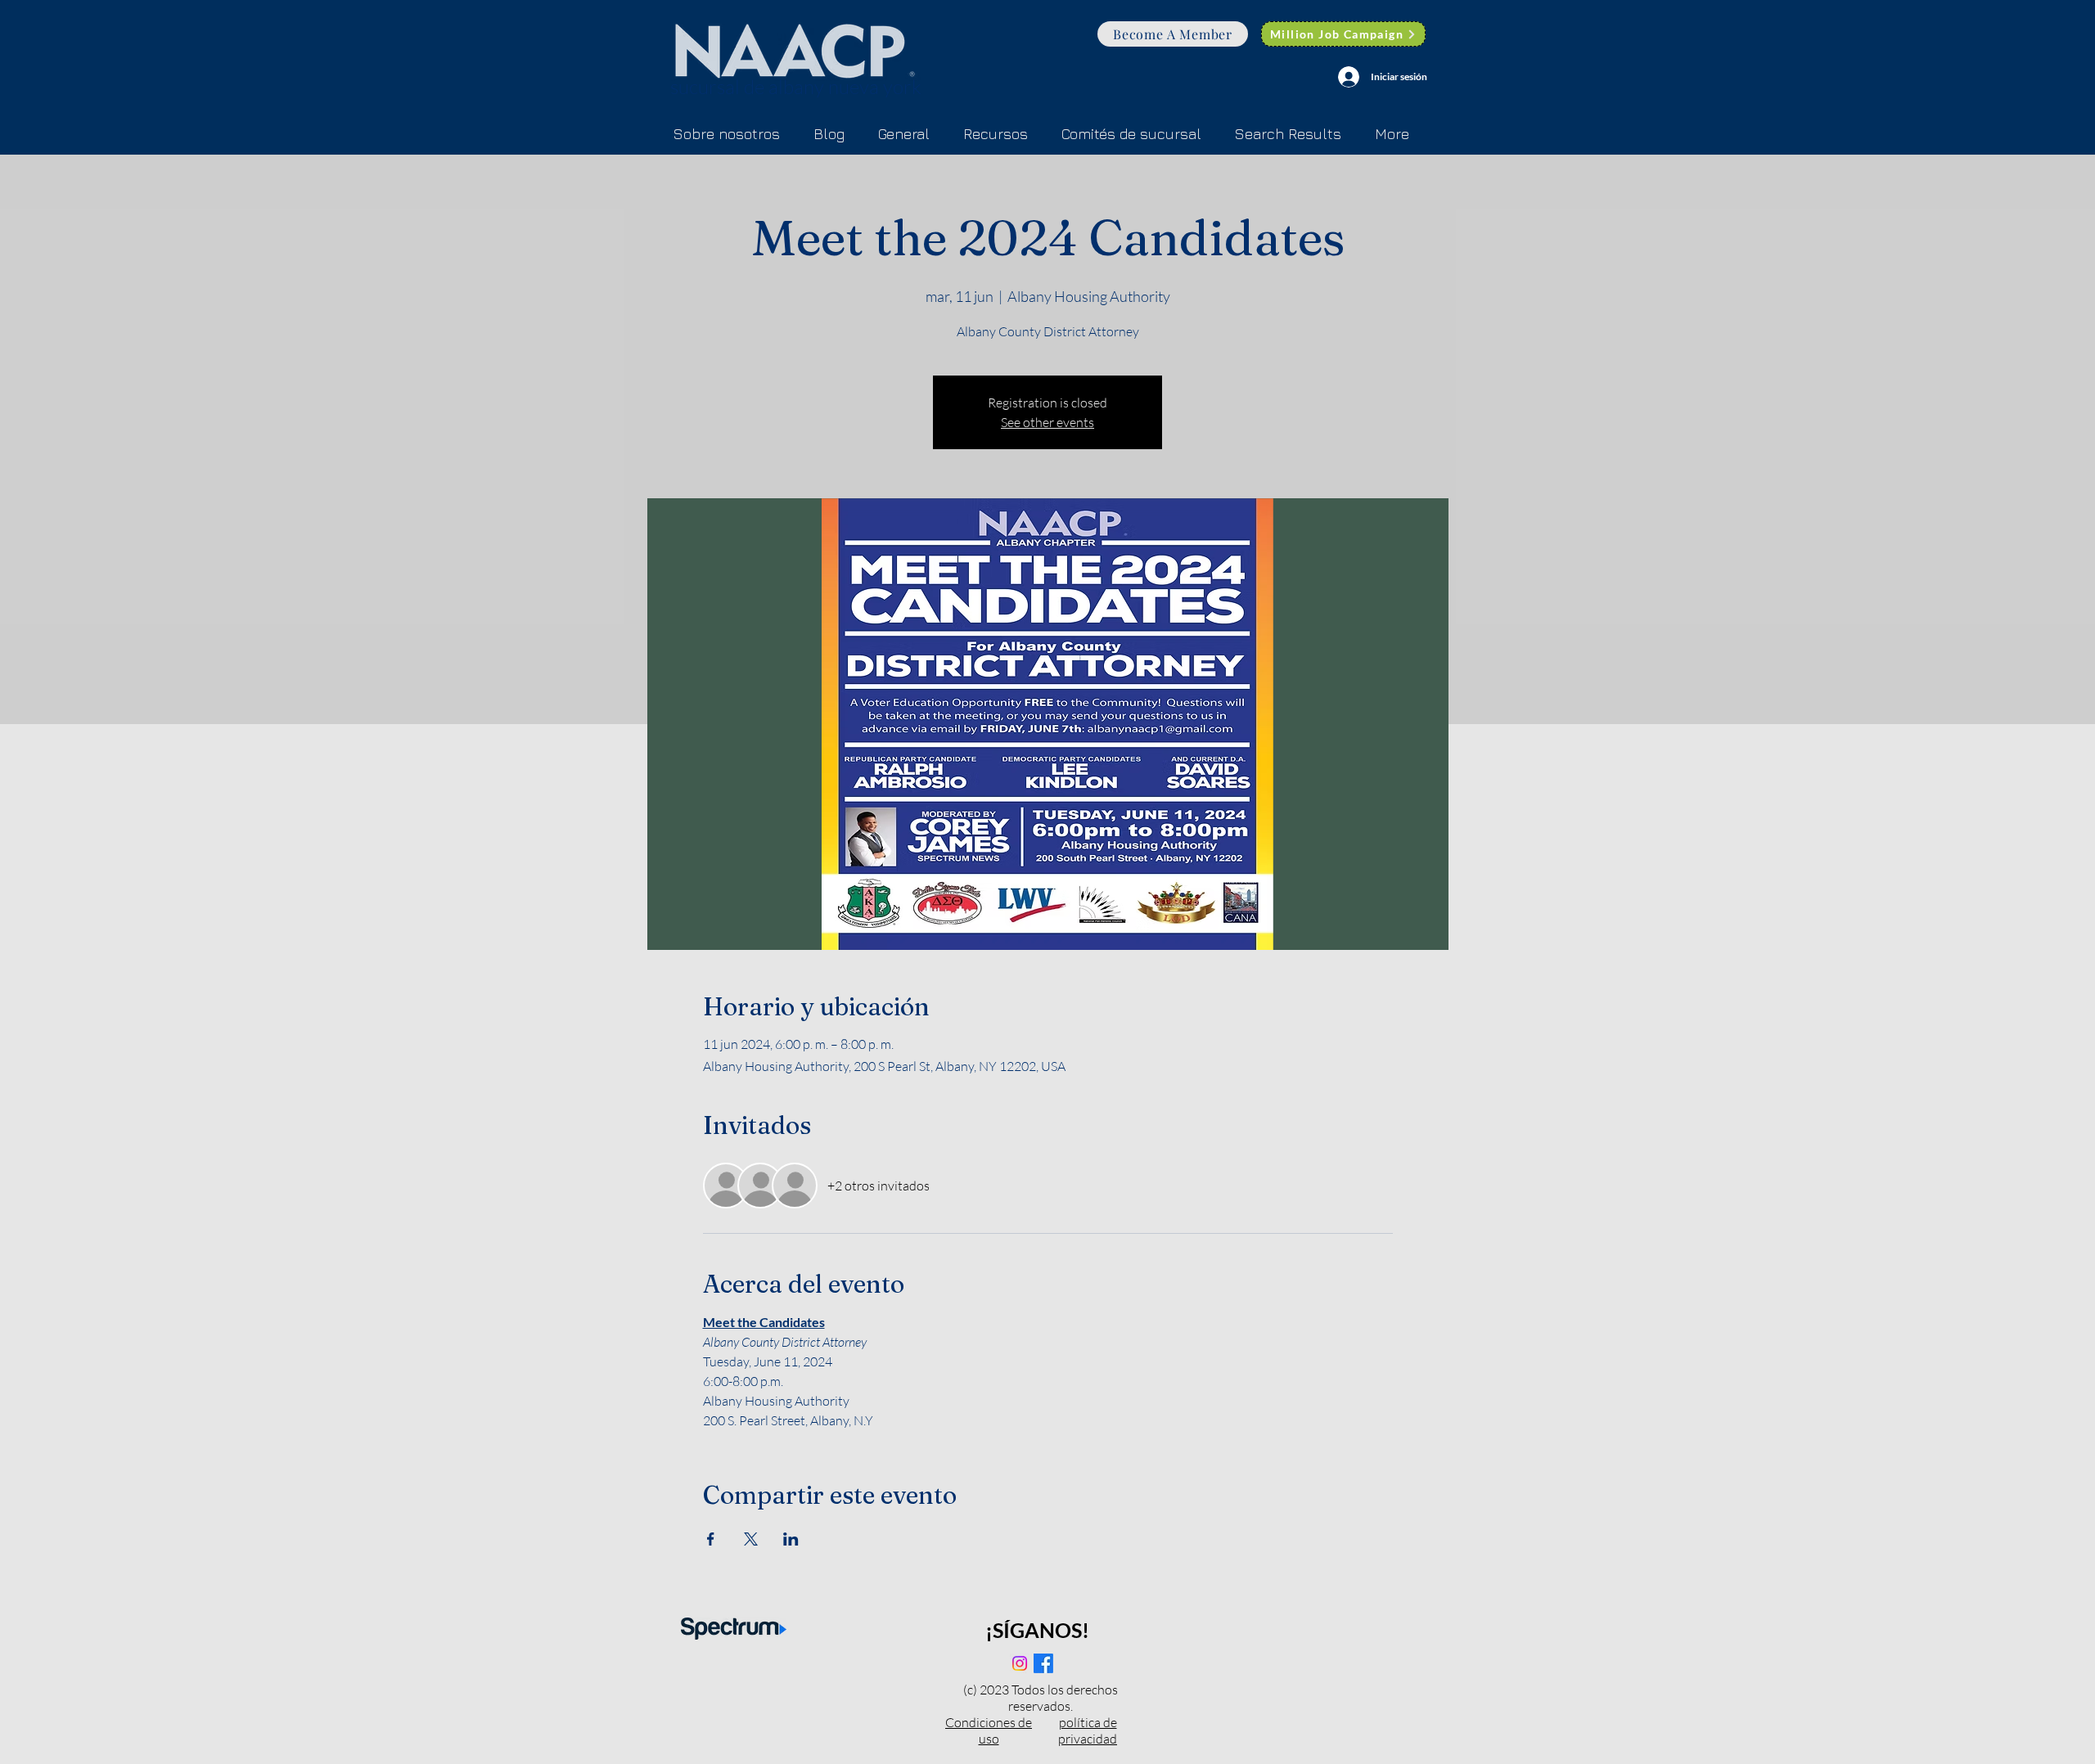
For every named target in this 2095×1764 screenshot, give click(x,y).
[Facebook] (1043, 1663)
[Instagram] (1020, 1663)
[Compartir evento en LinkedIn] (791, 1539)
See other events (1047, 422)
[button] (1131, 134)
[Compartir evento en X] (751, 1539)
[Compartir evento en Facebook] (711, 1539)
